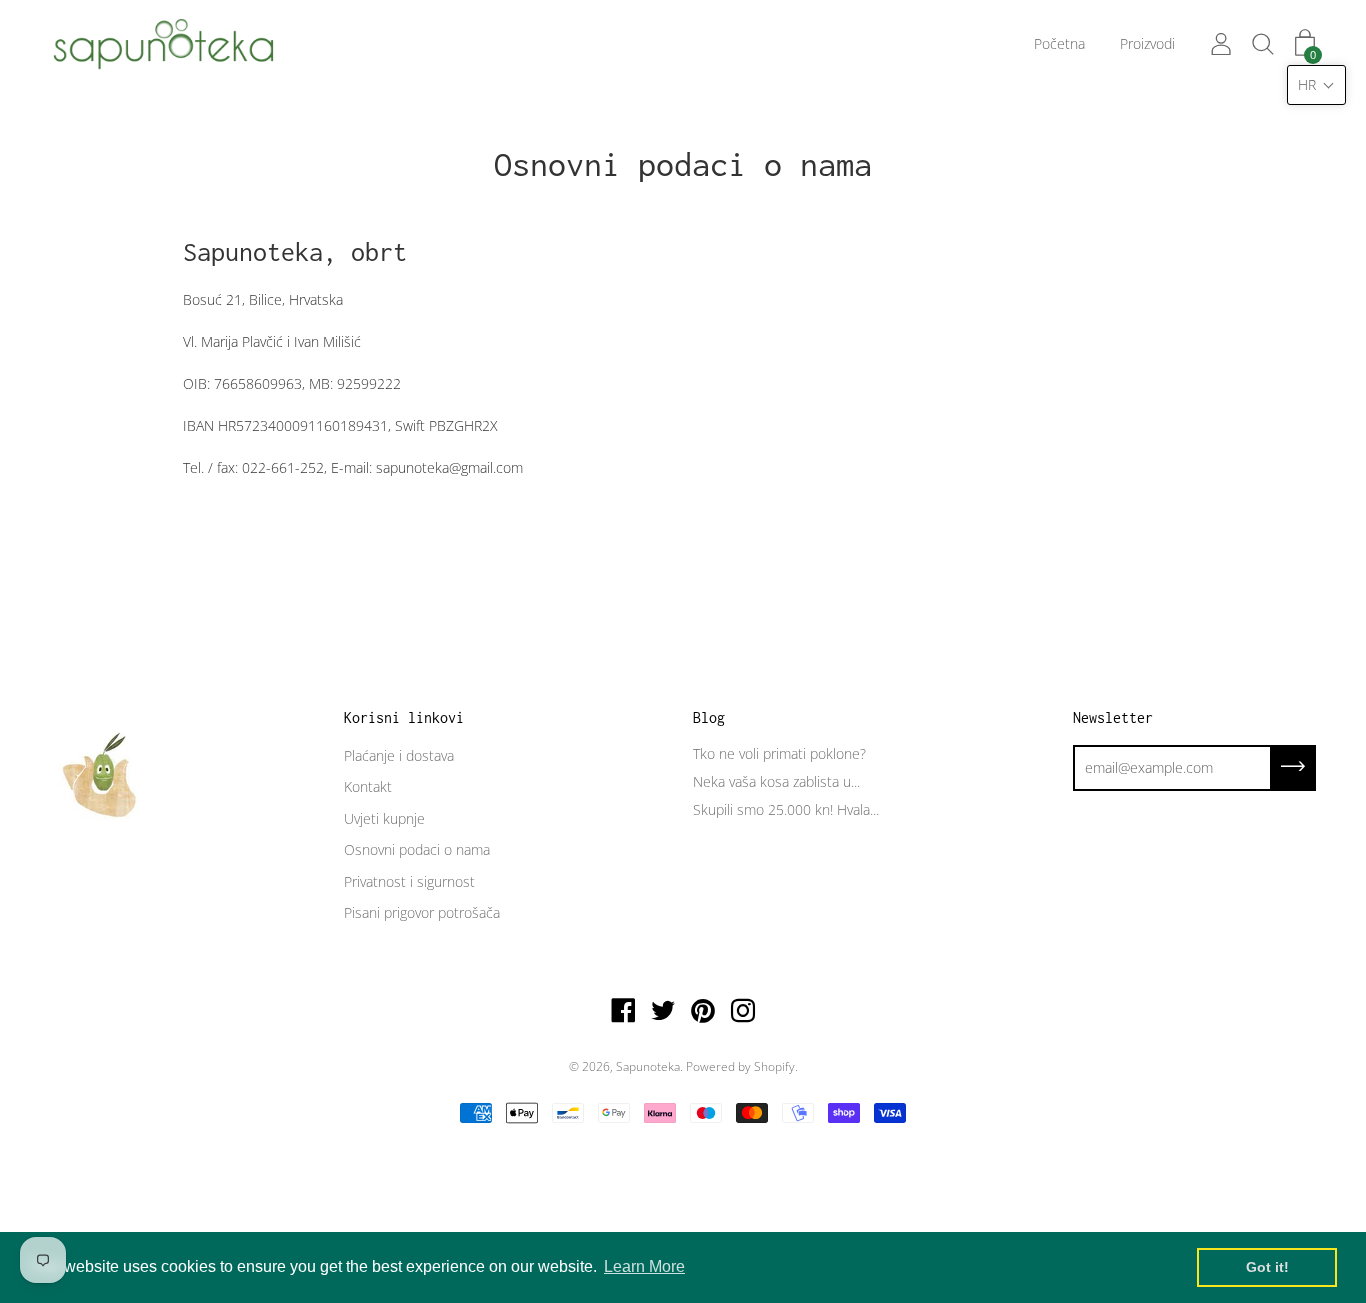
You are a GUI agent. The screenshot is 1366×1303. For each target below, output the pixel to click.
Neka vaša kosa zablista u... (776, 781)
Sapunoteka (648, 1066)
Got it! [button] (1267, 1267)
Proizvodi (1147, 43)
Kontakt (368, 786)
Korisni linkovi (404, 717)
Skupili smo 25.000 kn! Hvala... (786, 809)
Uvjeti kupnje (384, 818)
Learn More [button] (644, 1266)
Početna (1059, 43)
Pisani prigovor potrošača (422, 912)
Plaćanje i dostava (399, 755)
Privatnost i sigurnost (409, 881)
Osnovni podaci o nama (417, 849)
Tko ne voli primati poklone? (779, 753)
